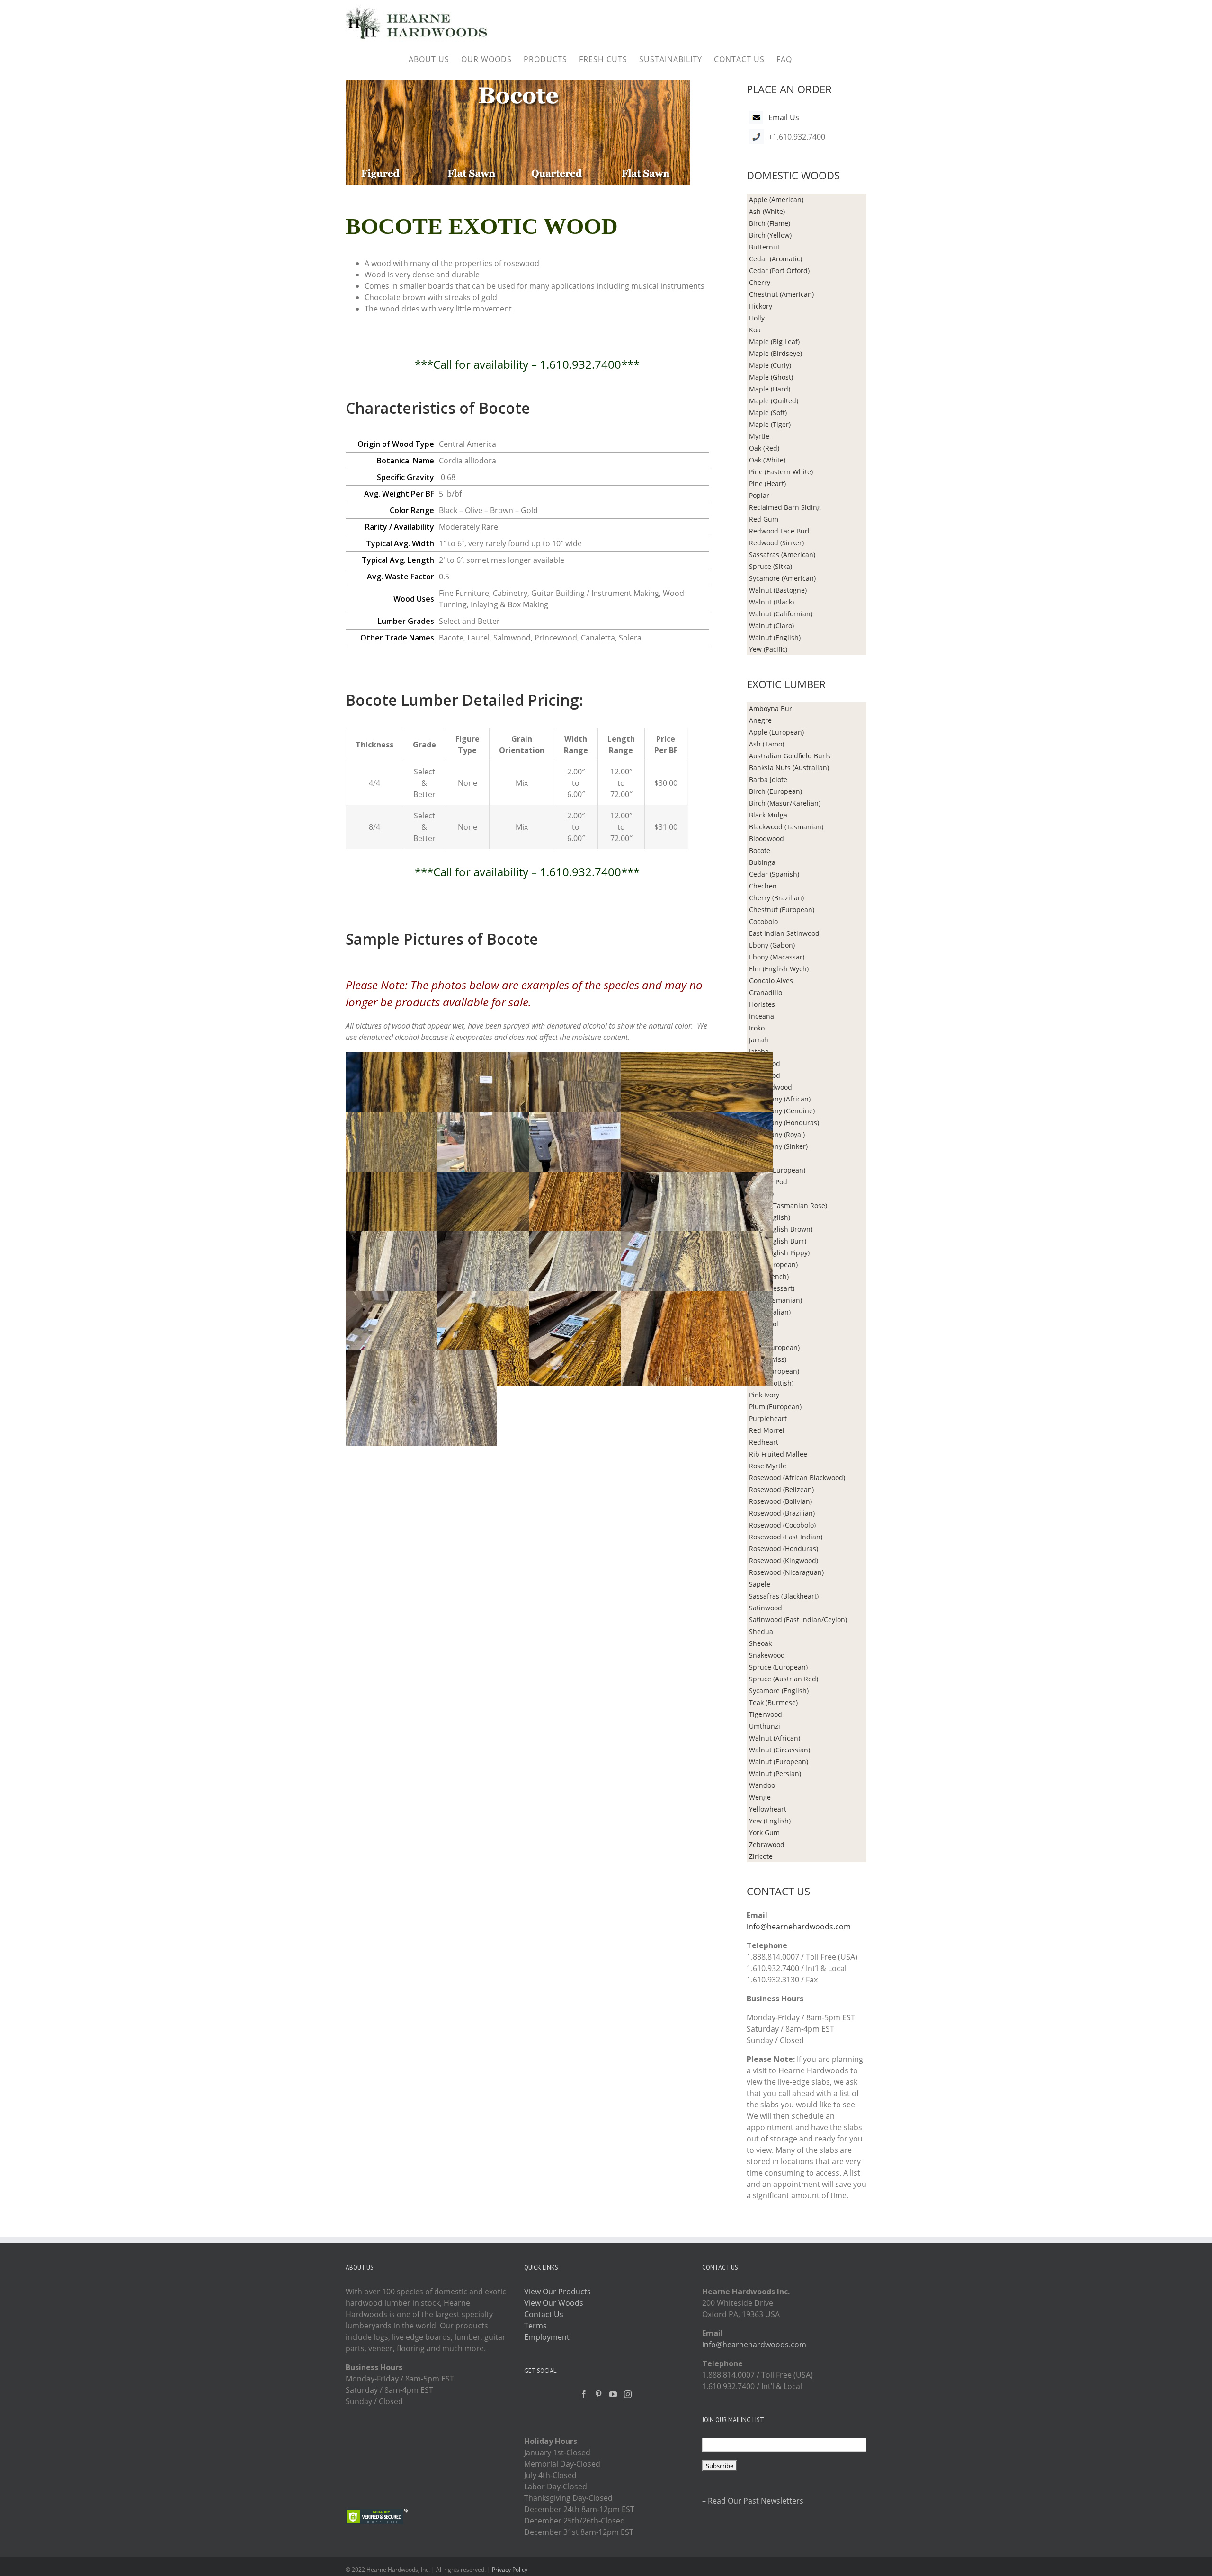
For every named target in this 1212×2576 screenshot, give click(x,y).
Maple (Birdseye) (775, 353)
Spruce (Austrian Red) (784, 1679)
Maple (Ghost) (771, 377)
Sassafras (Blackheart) (784, 1596)
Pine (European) (774, 1371)
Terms (535, 2326)
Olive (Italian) (770, 1312)
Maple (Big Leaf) (774, 342)
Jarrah (759, 1040)
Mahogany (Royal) (777, 1134)
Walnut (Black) (771, 602)
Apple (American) (776, 200)
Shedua (761, 1631)
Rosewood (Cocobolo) (782, 1525)
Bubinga (762, 862)
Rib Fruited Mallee (778, 1454)
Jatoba (759, 1052)
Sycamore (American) (782, 578)
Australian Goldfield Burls (790, 756)
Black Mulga (768, 815)
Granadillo (766, 992)
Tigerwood (766, 1714)
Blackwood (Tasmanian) (786, 827)
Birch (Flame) (770, 223)
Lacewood (765, 1075)
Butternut (764, 247)
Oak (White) (767, 460)
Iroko (757, 1028)
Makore (761, 1158)
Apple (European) (776, 732)
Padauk (761, 1336)
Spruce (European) (778, 1667)
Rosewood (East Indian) (786, 1537)
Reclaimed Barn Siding (785, 507)
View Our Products (557, 2292)
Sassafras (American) (782, 555)
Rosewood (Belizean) (781, 1489)
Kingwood (765, 1063)
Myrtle (759, 436)
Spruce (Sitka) (771, 566)
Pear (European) (774, 1347)
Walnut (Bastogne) (778, 590)
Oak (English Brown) (781, 1229)
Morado (761, 1194)
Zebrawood (767, 1844)
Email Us (784, 117)
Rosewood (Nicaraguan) (786, 1572)
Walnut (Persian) (775, 1773)
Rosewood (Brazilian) (782, 1513)
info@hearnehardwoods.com (799, 1927)
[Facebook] (584, 2394)
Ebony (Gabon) (772, 945)
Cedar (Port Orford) (779, 271)
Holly (757, 318)
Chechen (763, 886)
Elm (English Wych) (779, 969)
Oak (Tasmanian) (775, 1300)
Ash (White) (767, 211)
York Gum (764, 1833)
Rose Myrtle (768, 1466)
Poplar (759, 495)
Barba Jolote (768, 779)
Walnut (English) (775, 637)
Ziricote (761, 1856)
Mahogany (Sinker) (778, 1146)
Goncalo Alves (771, 981)
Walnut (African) (775, 1738)
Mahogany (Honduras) (784, 1123)
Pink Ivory (764, 1395)
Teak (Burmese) (773, 1702)
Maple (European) (777, 1170)
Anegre (760, 720)
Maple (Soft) (768, 413)
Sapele (760, 1584)
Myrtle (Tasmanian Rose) (788, 1205)
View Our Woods (554, 2303)
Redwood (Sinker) (776, 543)
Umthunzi (765, 1726)
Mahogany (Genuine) (782, 1111)
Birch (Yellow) (770, 235)
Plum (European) (775, 1407)
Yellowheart (768, 1809)
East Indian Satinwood (784, 933)
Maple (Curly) (770, 365)
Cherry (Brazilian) (776, 898)
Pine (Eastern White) (781, 472)
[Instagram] (628, 2394)
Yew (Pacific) (768, 649)
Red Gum (764, 519)
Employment (547, 2337)
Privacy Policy (510, 2570)
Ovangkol (764, 1324)
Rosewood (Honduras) (784, 1549)
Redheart (764, 1442)
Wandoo (762, 1785)
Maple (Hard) (770, 389)
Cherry (760, 282)
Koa (755, 330)
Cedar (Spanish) (774, 874)
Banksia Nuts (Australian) (789, 768)
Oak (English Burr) (778, 1241)
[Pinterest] (598, 2394)
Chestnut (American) (781, 294)
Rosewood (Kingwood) (784, 1560)
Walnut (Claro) (771, 626)
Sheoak (760, 1643)
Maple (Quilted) (774, 401)
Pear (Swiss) (768, 1359)
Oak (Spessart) (772, 1288)
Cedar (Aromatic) (775, 259)
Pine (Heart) (767, 484)
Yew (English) (770, 1821)
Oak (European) (773, 1265)
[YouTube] (613, 2394)
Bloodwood (766, 839)
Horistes (762, 1004)
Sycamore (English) (779, 1691)
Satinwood (766, 1608)
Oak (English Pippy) (779, 1253)
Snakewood (767, 1655)
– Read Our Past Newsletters (753, 2501)
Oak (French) (769, 1276)
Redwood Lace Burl (779, 531)
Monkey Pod (768, 1182)
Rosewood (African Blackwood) (797, 1478)
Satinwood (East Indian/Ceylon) (798, 1620)
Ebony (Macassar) (777, 957)
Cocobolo (763, 921)
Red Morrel (767, 1430)
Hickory (761, 306)
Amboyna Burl (771, 708)
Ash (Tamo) (766, 744)
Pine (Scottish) (771, 1383)
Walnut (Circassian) (780, 1750)
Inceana (762, 1016)
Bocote (760, 850)
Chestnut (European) (782, 910)
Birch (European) (775, 791)
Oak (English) (770, 1217)
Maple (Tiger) (770, 424)
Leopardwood (771, 1087)
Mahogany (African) (780, 1099)
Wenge (760, 1797)
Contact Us (544, 2314)
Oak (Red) (764, 448)
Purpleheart (768, 1418)
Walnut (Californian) (781, 614)
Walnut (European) (779, 1762)
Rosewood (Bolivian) (780, 1501)
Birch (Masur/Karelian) (785, 803)
